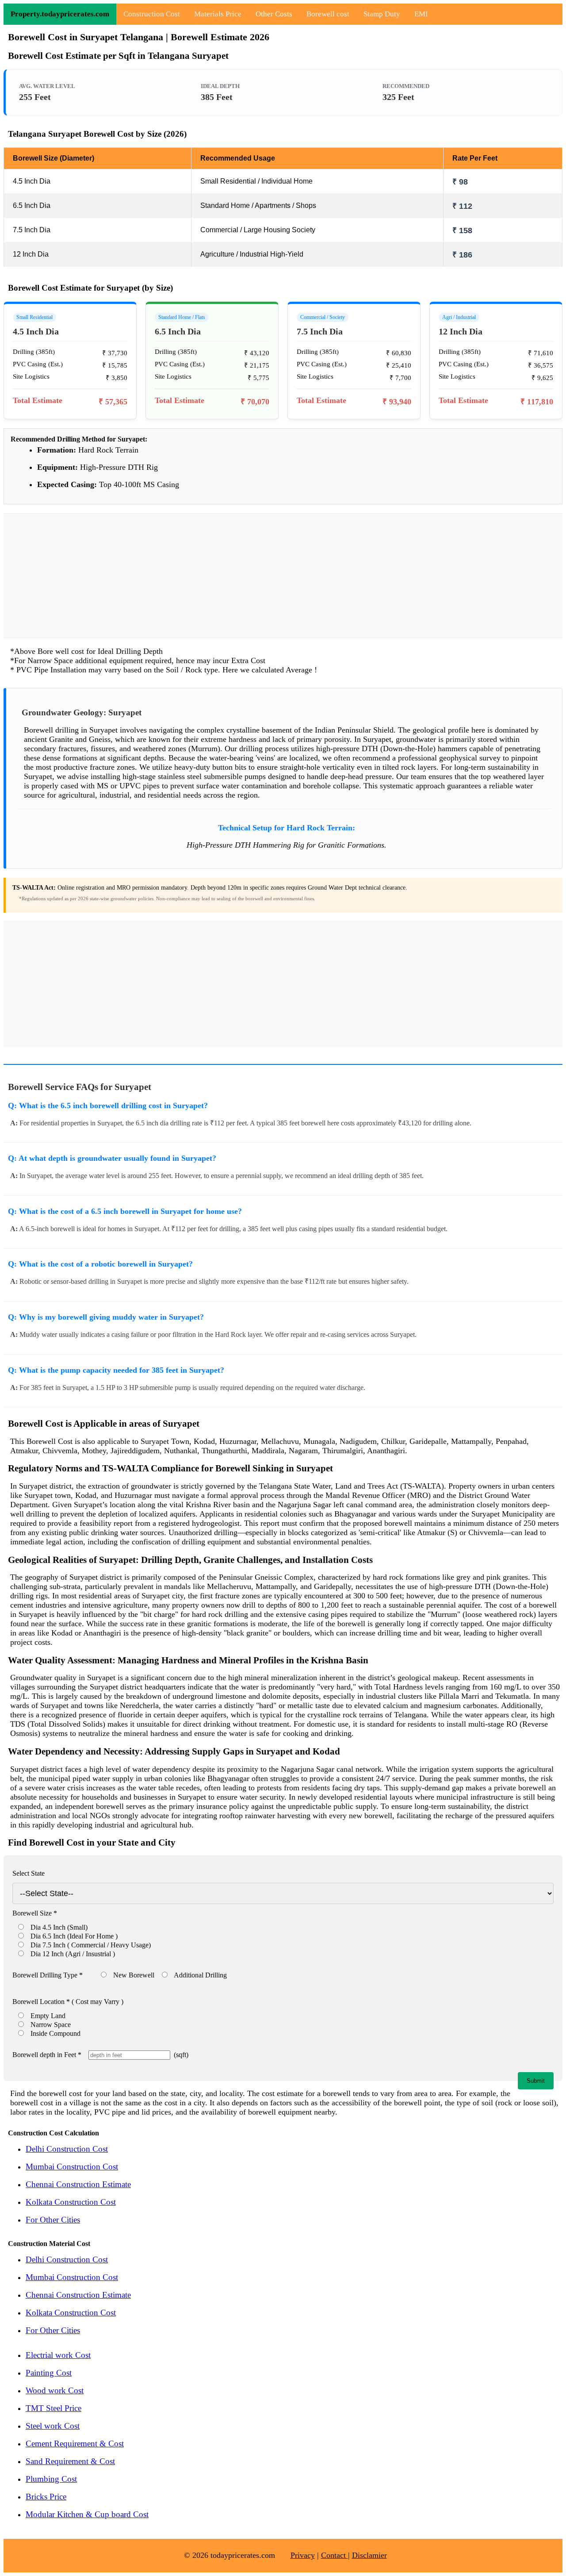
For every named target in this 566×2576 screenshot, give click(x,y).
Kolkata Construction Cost (71, 2202)
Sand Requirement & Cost (70, 2461)
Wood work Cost (55, 2390)
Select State (29, 1873)
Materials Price (218, 14)
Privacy (303, 2555)
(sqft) (179, 2055)
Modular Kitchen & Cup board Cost (87, 2514)
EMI (421, 14)
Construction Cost (152, 14)
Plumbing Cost (51, 2479)
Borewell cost (328, 14)
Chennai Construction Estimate (78, 2184)
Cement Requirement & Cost (75, 2444)
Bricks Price (46, 2497)
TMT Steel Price (54, 2408)
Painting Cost (49, 2373)
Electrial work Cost (58, 2355)
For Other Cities (53, 2220)
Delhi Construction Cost (67, 2149)
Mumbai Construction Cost (72, 2167)
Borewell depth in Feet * (47, 2055)
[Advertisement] (283, 576)
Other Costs (274, 14)
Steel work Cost (53, 2426)
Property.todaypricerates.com (60, 14)
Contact (335, 2555)
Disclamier (369, 2555)
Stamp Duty (382, 14)
